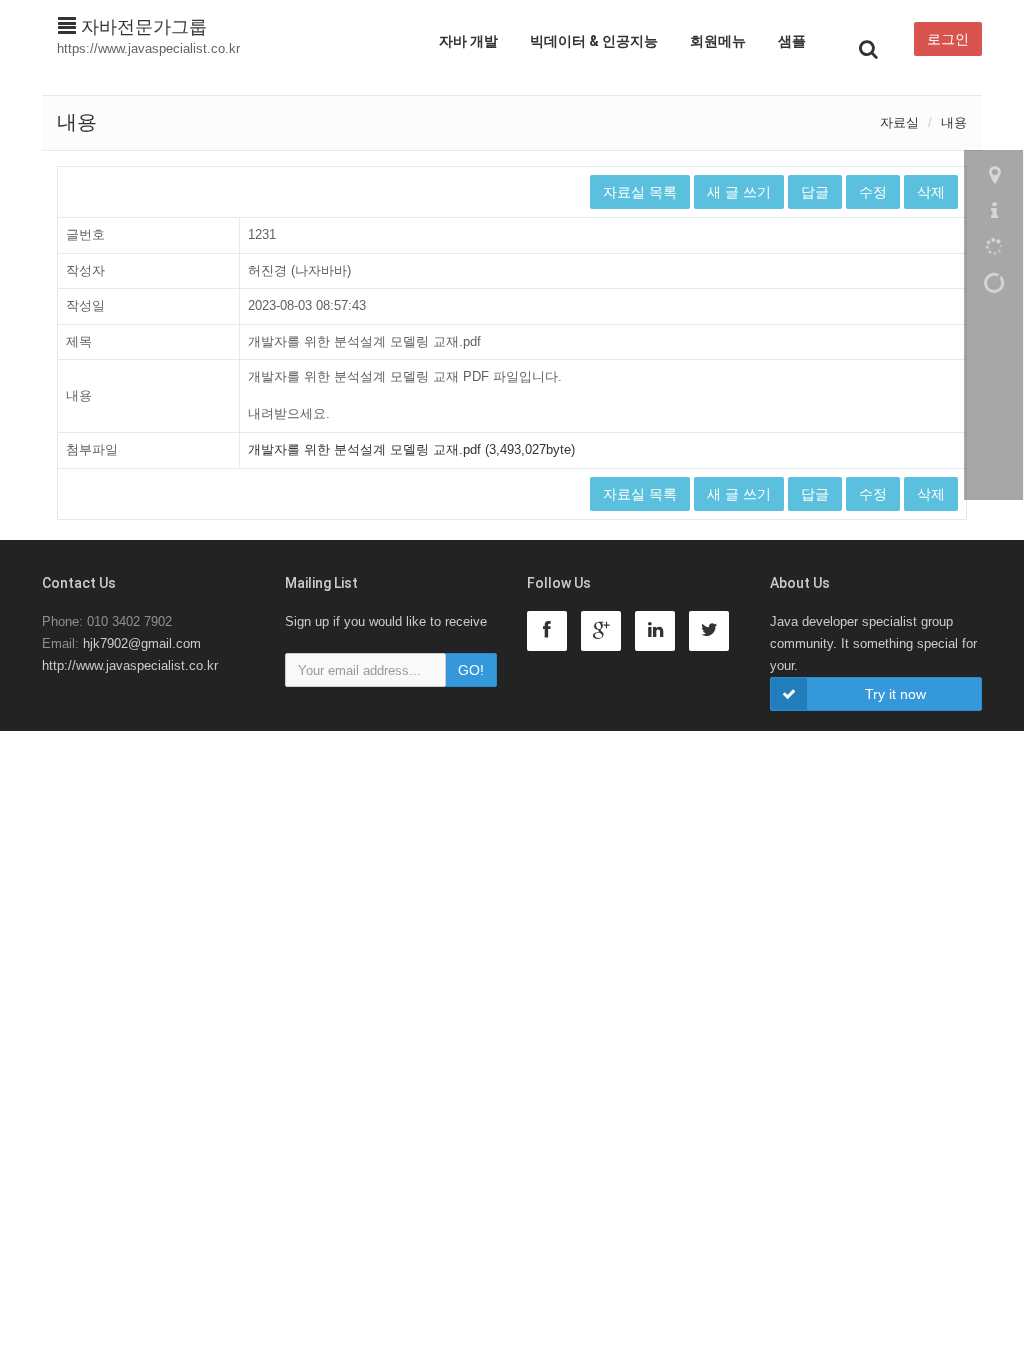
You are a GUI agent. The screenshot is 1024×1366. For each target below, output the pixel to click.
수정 (873, 192)
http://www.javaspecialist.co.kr (130, 665)
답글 (815, 192)
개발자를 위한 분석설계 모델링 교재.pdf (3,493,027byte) (411, 449)
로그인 (948, 39)
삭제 (931, 192)
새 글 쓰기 (739, 192)
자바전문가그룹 (141, 27)
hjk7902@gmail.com (142, 643)
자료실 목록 (640, 192)
